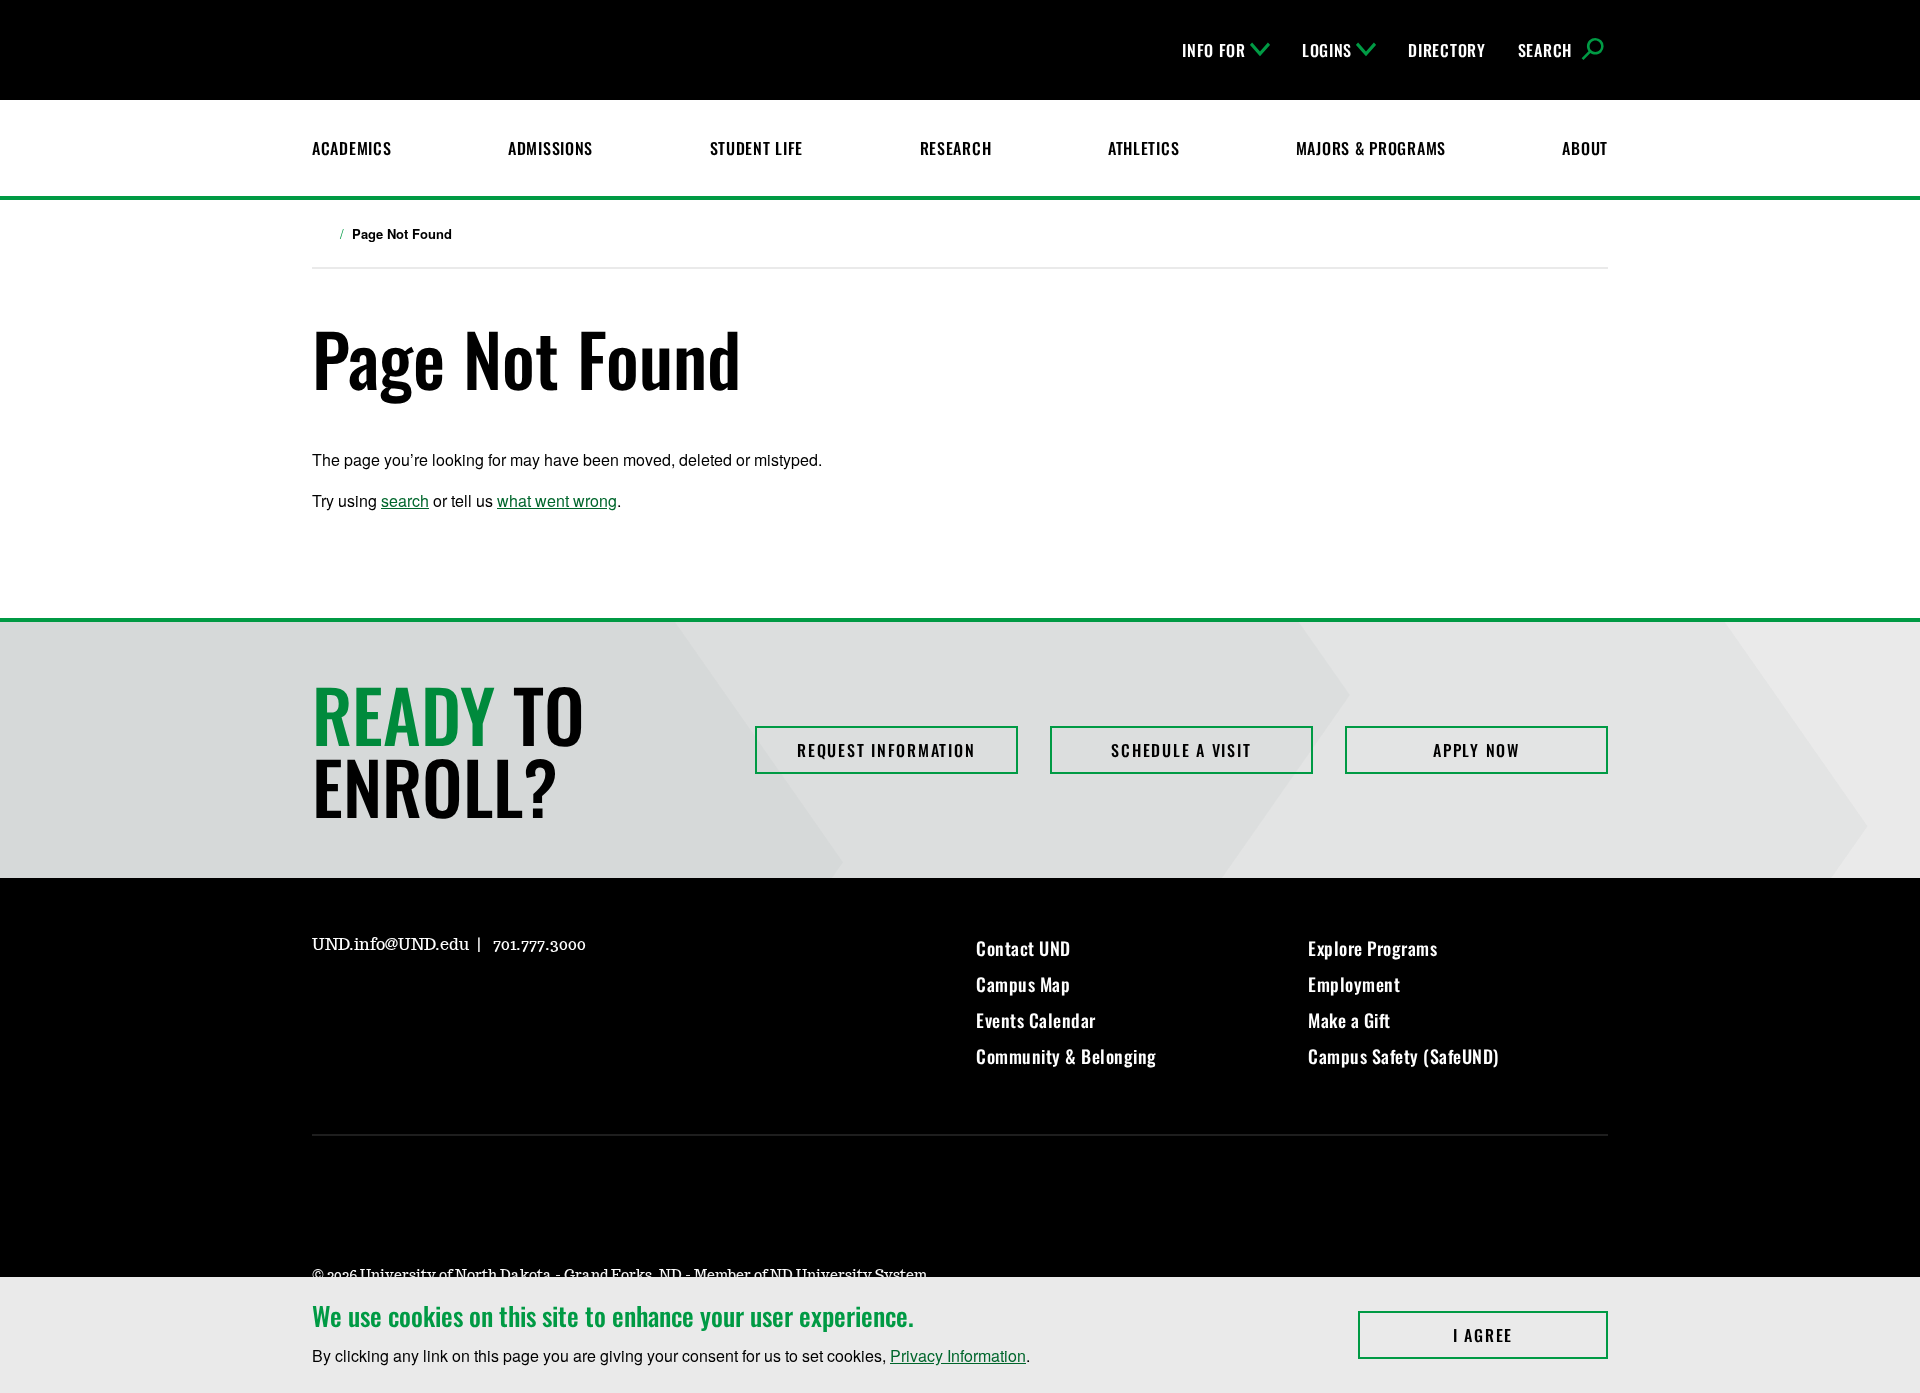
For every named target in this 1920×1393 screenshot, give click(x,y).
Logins (1327, 50)
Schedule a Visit (1181, 750)
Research (956, 148)
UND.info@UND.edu (390, 945)
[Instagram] (326, 1002)
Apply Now (1476, 750)
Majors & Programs (1371, 148)
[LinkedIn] (422, 1002)
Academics (351, 148)
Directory (1446, 50)
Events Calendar (1036, 1020)
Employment (1354, 984)
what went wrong (557, 500)
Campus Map (1023, 984)
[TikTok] (518, 1002)
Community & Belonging (1066, 1056)
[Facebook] (374, 1002)
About (1585, 148)
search (405, 500)
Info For (1214, 50)
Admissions (550, 148)
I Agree (1530, 1335)
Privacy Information (958, 1355)
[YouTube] (470, 1002)
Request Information (886, 750)
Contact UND (1023, 948)
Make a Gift (1349, 1020)
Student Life (757, 148)
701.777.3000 (539, 945)
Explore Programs (1372, 948)
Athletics (1143, 148)
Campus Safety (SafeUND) (1403, 1056)
